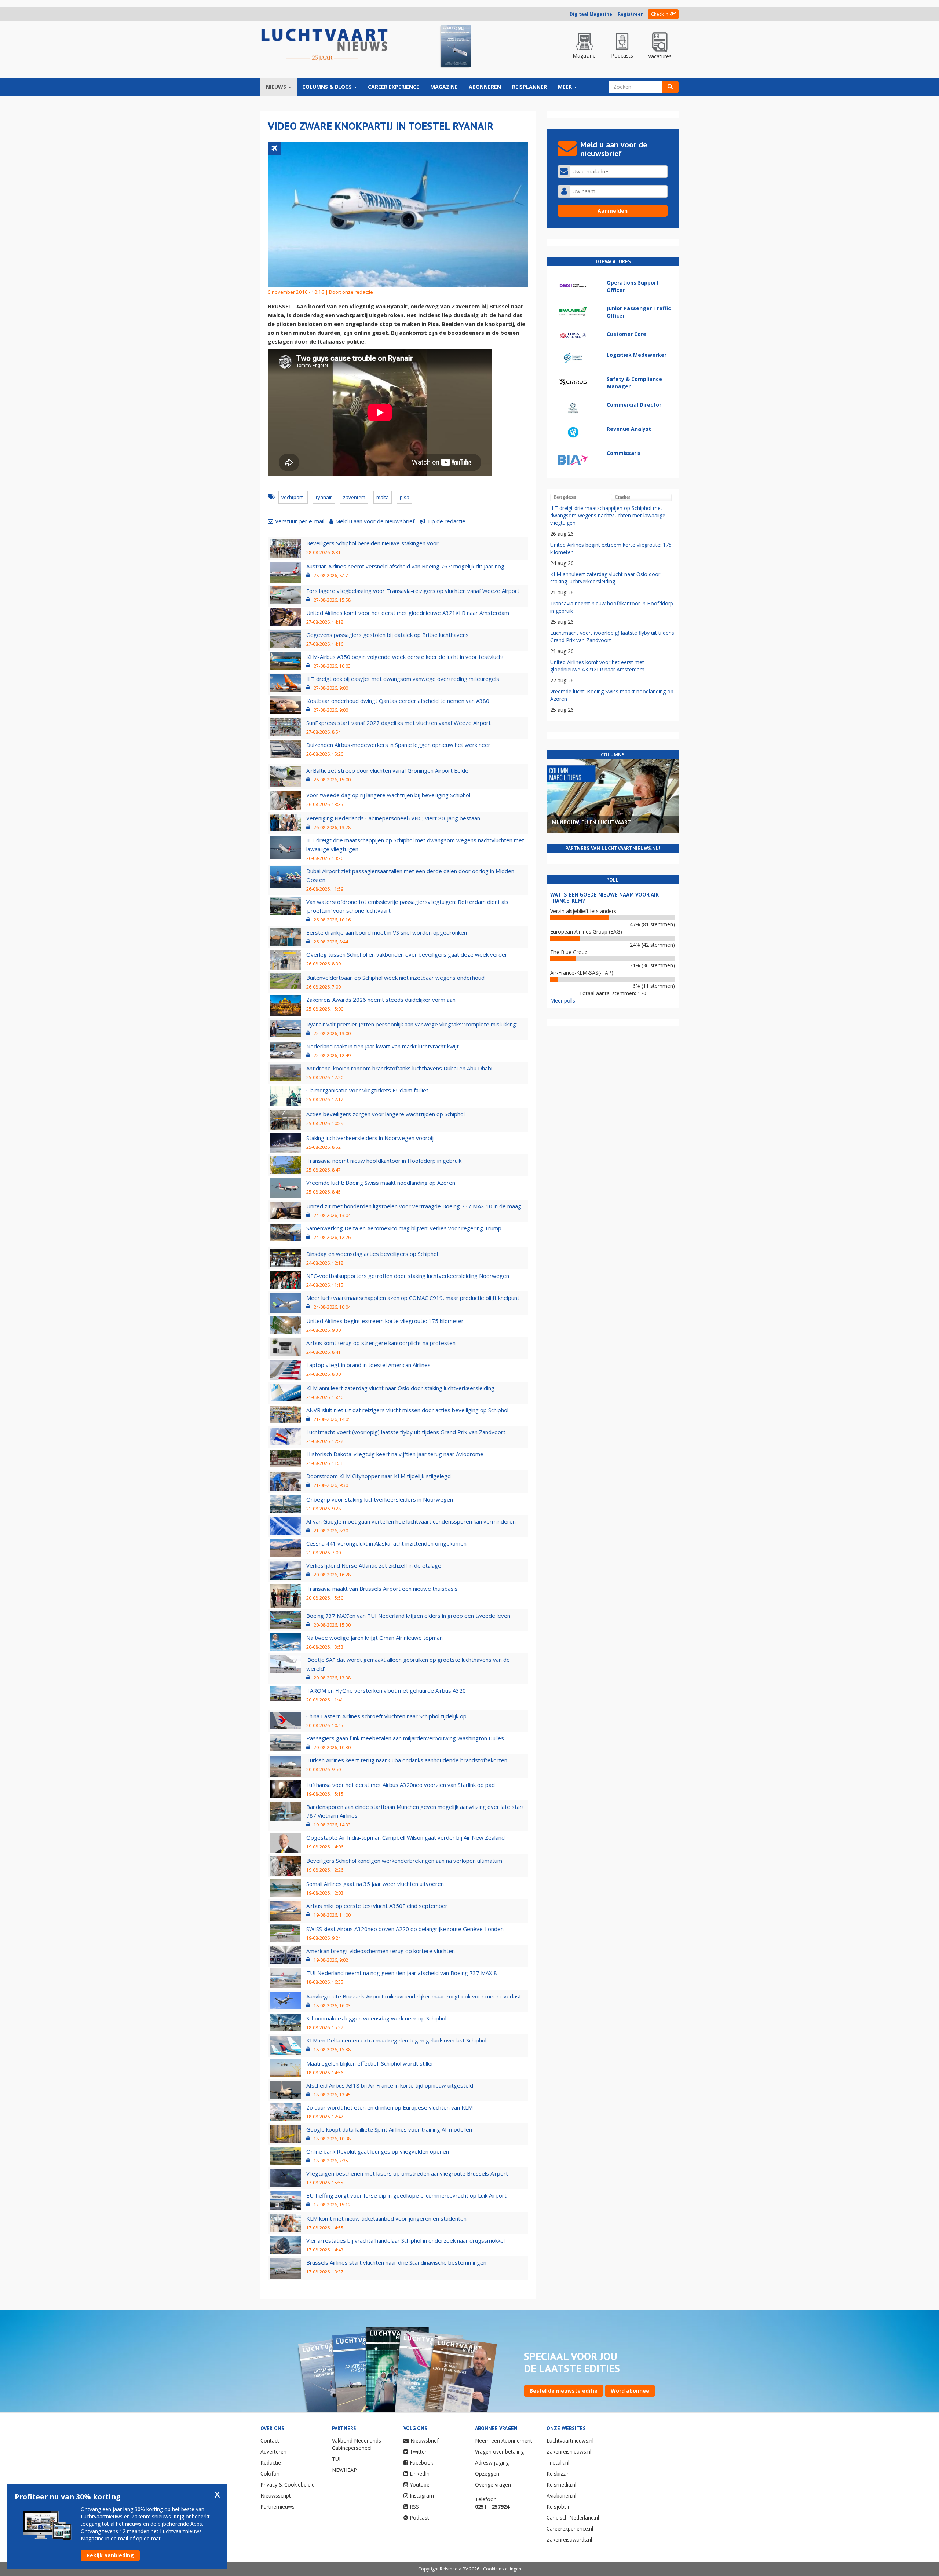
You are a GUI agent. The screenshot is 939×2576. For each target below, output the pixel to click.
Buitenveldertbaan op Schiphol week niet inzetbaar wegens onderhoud (395, 978)
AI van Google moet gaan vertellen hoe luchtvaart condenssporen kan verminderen (411, 1521)
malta (383, 497)
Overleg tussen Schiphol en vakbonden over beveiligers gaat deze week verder (407, 954)
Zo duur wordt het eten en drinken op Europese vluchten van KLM (390, 2107)
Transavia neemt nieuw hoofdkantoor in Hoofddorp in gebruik (384, 1161)
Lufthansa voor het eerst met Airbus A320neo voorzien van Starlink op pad (401, 1785)
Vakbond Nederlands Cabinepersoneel (357, 2444)
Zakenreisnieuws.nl (569, 2452)
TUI (336, 2459)
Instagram (422, 2496)
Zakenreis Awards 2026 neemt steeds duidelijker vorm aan (381, 1000)
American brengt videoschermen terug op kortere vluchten (381, 1951)
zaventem (354, 497)
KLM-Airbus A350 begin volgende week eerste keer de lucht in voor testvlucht (405, 657)
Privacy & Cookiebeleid (288, 2485)
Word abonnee (630, 2391)
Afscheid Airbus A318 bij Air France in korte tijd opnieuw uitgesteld (390, 2085)
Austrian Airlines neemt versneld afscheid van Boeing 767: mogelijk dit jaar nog (405, 566)
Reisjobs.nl (559, 2507)
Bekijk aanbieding (110, 2555)
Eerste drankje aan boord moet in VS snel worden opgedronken (387, 932)
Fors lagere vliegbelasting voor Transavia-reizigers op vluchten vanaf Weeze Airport (413, 591)
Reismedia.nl (561, 2485)
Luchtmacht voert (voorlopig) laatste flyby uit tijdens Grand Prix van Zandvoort (406, 1432)
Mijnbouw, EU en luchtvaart (591, 822)
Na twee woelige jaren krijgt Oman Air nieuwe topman (374, 1638)
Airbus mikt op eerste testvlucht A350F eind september (377, 1906)
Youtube (420, 2485)
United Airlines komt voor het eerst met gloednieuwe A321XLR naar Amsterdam (408, 613)
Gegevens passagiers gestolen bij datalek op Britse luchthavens (388, 635)
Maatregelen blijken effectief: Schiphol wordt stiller (370, 2063)
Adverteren (273, 2452)
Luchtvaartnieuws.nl (570, 2441)
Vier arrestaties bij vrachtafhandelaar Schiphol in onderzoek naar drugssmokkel (405, 2240)
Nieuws (277, 87)
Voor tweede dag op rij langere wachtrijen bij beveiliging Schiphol (388, 795)
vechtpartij (293, 497)
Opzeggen (487, 2474)
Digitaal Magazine (591, 14)
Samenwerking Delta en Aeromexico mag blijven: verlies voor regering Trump (404, 1228)
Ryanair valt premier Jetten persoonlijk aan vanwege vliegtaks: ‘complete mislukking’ (412, 1024)
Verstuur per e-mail (300, 521)
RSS (414, 2507)
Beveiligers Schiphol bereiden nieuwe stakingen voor (372, 543)
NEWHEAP (344, 2470)
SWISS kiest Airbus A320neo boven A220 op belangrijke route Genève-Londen (405, 1929)
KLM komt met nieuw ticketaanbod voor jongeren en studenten (386, 2218)
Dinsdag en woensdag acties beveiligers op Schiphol (372, 1254)
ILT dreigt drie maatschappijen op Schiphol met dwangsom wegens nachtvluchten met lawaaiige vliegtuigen (608, 515)
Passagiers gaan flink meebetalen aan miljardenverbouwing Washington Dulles (405, 1738)
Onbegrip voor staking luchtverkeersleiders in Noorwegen (380, 1499)
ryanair (324, 497)
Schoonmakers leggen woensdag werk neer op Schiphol (376, 2018)
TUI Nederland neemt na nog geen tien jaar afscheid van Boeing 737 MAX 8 (402, 1973)
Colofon (270, 2474)
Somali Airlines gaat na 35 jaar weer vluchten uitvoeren (375, 1884)
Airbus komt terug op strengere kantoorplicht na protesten (381, 1343)
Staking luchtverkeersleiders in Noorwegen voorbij (370, 1138)
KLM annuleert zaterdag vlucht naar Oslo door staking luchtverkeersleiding (400, 1388)
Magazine (444, 87)
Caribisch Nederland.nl (573, 2518)
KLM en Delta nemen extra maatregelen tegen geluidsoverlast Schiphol (396, 2040)
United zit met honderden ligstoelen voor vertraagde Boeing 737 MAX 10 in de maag (414, 1206)
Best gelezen (565, 497)
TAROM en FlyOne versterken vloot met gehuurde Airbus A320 (386, 1690)
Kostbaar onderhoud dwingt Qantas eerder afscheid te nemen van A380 (398, 701)
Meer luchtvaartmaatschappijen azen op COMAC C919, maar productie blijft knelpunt (413, 1298)
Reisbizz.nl (559, 2474)
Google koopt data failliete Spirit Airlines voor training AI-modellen (389, 2129)
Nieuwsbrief (425, 2441)
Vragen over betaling (499, 2452)
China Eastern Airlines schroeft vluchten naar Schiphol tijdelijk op (386, 1716)
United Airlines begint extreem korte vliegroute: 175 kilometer (385, 1321)
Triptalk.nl (558, 2463)
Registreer (630, 14)
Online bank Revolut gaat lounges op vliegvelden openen (378, 2151)
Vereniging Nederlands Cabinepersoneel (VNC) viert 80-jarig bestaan (393, 818)
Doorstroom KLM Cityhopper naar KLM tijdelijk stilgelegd (379, 1476)
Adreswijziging (492, 2463)
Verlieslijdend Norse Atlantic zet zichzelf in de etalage (374, 1565)
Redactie (271, 2463)
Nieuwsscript (276, 2496)
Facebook (421, 2463)
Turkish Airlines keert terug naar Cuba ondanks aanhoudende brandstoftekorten (407, 1760)
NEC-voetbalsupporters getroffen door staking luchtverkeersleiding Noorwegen (408, 1276)
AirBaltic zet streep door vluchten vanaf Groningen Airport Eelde (387, 770)
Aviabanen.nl (561, 2496)
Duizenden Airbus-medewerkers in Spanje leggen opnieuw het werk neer (398, 745)
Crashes (622, 497)
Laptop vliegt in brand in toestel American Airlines (368, 1365)
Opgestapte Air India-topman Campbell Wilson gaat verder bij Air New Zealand (405, 1837)
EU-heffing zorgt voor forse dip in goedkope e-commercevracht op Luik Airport (406, 2195)
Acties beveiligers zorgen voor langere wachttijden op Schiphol (386, 1114)
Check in (660, 14)
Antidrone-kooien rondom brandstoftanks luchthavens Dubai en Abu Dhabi (399, 1068)
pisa (405, 497)
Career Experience (394, 87)
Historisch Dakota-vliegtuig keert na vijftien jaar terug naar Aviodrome (395, 1454)
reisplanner (529, 87)
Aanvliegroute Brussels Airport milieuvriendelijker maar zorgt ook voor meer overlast (414, 1996)
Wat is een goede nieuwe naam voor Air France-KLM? (604, 898)
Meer (566, 87)
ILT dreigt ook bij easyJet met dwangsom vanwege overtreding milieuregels (403, 679)
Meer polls (563, 1001)
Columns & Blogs (328, 87)
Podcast (419, 2518)
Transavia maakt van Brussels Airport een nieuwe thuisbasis (382, 1589)
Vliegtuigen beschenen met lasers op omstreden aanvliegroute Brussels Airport (407, 2173)
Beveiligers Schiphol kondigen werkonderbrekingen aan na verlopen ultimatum (404, 1861)
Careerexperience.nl (570, 2529)
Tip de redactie (446, 521)
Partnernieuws (277, 2507)
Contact (270, 2441)
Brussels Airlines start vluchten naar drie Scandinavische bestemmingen (396, 2262)
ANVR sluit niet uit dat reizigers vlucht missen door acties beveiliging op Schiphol (407, 1410)
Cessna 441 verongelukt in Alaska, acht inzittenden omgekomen (386, 1543)
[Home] (325, 45)
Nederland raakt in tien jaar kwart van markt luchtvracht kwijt (383, 1046)
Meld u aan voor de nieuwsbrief (375, 521)
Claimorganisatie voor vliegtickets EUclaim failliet (367, 1090)
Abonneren (485, 87)
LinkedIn (420, 2474)
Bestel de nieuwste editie (564, 2391)
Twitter (418, 2452)
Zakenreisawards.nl (569, 2540)
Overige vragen (493, 2485)
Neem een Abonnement (504, 2441)
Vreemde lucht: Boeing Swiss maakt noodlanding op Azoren (381, 1183)
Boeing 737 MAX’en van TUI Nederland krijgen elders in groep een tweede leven (408, 1616)
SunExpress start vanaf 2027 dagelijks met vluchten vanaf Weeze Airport (399, 723)
